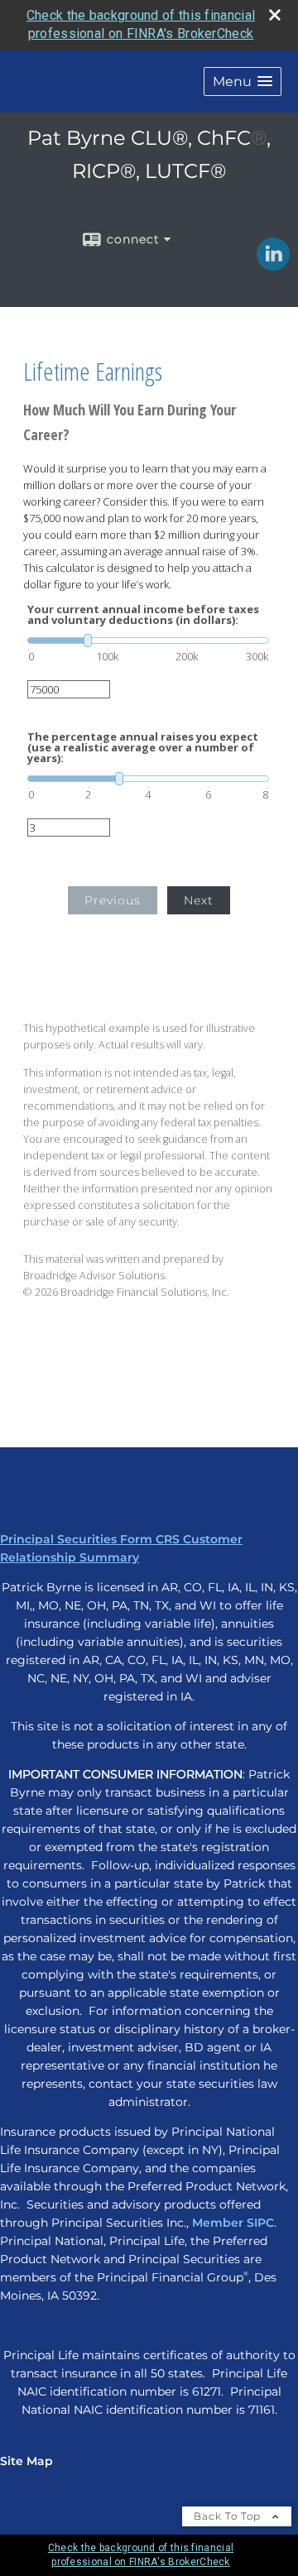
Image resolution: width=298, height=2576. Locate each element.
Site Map (26, 2461)
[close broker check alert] (275, 15)
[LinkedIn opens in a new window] (273, 265)
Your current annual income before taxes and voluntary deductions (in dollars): (143, 615)
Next (199, 900)
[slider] (148, 640)
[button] (243, 82)
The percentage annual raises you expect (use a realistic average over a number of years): (143, 748)
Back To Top (229, 2516)
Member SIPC (233, 2223)
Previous (113, 900)
